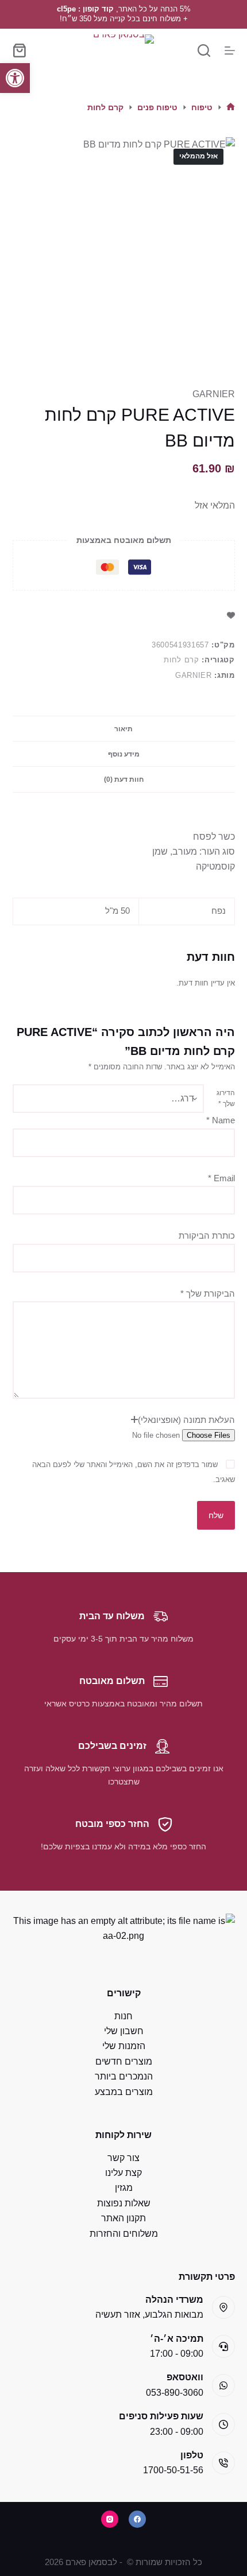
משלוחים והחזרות (124, 2234)
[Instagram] (110, 2519)
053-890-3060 (175, 2393)
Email (221, 1178)
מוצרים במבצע (124, 2092)
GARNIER (214, 394)
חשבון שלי (124, 2031)
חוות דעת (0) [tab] (124, 779)
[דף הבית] (231, 108)
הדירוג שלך (226, 1099)
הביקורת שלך (208, 1293)
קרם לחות (181, 660)
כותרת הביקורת (207, 1235)
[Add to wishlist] (231, 615)
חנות (123, 2016)
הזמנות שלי (124, 2046)
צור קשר (123, 2158)
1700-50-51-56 (173, 2470)
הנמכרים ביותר (124, 2076)
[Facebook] (137, 2519)
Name (221, 1120)
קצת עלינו (123, 2173)
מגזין (124, 2188)
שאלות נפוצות (124, 2203)
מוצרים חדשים (124, 2061)
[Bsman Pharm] (123, 50)
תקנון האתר (123, 2218)
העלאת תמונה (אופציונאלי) (186, 1420)
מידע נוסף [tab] (124, 754)
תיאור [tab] (123, 729)
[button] (15, 78)
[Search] (204, 51)
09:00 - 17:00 (177, 2354)
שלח (216, 1515)
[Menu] (230, 51)
